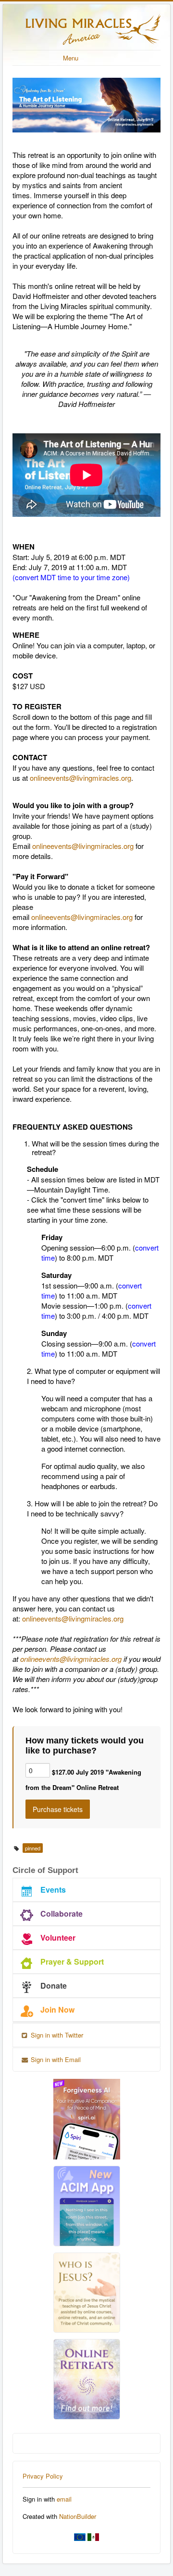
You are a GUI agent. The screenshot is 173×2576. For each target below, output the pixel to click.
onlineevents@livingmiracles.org (80, 778)
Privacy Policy (43, 2476)
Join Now (57, 2010)
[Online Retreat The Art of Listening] (86, 105)
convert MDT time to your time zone (71, 577)
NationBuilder (78, 2516)
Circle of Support (45, 1870)
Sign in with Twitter (56, 2035)
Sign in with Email (55, 2059)
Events (53, 1890)
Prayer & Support (72, 1962)
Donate (54, 1986)
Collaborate (62, 1914)
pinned (33, 1848)
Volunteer (58, 1938)
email (64, 2499)
